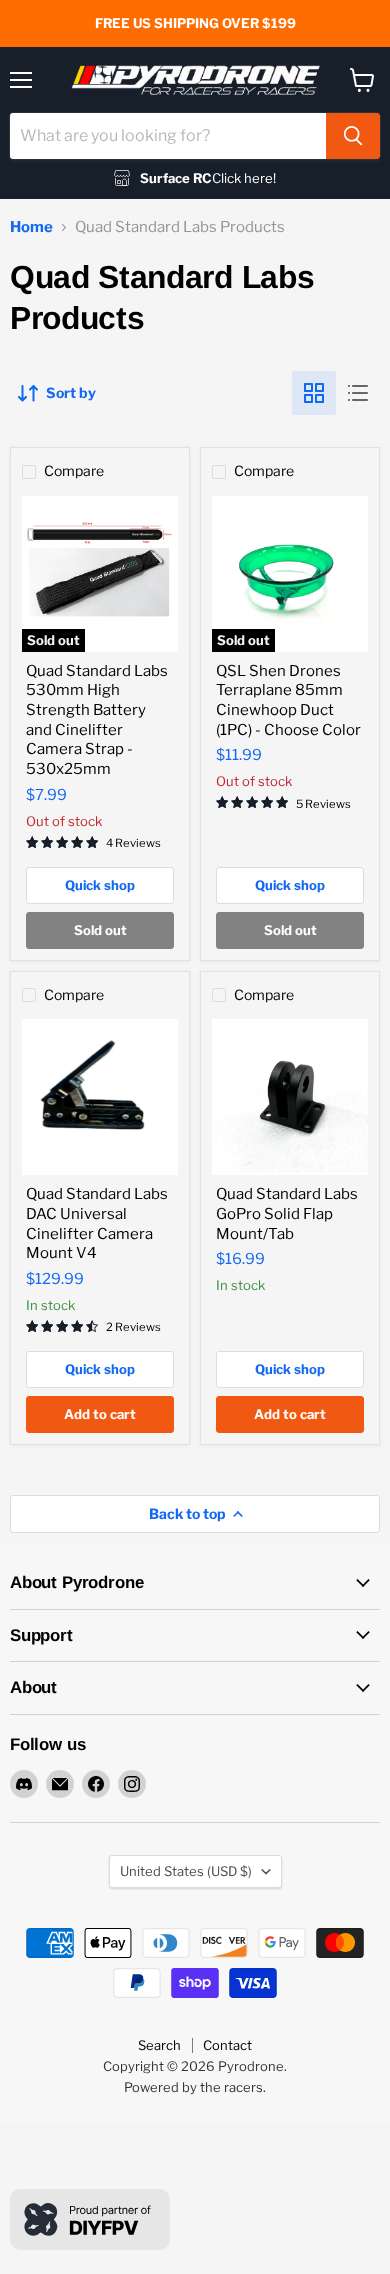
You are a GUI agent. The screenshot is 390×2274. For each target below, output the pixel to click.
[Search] (353, 136)
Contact (227, 2045)
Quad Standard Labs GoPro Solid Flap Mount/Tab (287, 1213)
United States (186, 1871)
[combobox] (168, 136)
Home (31, 227)
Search (159, 2045)
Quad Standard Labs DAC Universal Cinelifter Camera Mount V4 (97, 1223)
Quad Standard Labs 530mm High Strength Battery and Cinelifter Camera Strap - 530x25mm (97, 720)
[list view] (358, 393)
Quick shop (100, 885)
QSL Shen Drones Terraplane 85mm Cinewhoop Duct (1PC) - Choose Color (288, 700)
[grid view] (314, 393)
